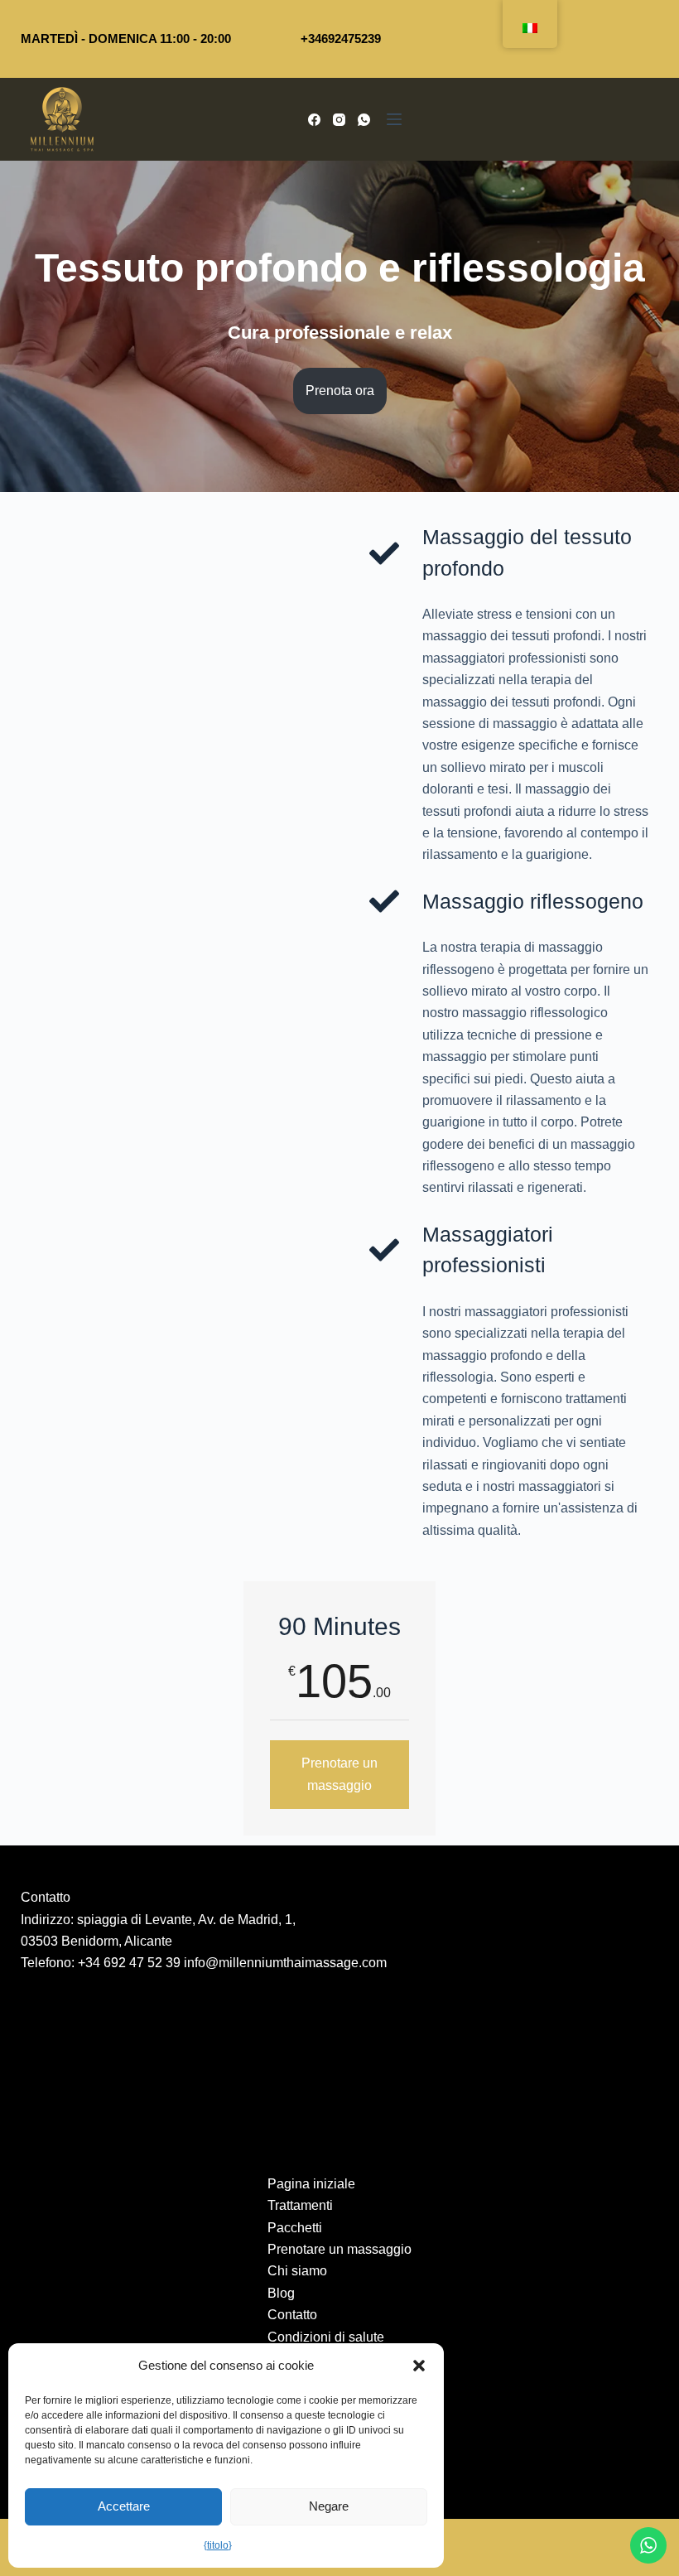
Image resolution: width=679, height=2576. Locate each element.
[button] (419, 2366)
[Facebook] (314, 120)
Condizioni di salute (326, 2337)
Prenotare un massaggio (339, 1774)
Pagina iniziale (311, 2184)
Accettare (124, 2506)
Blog (281, 2293)
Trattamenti (300, 2205)
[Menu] (394, 119)
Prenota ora (340, 391)
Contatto (292, 2315)
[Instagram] (339, 120)
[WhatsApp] (364, 120)
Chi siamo (297, 2271)
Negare (329, 2506)
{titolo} (218, 2545)
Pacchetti (295, 2228)
